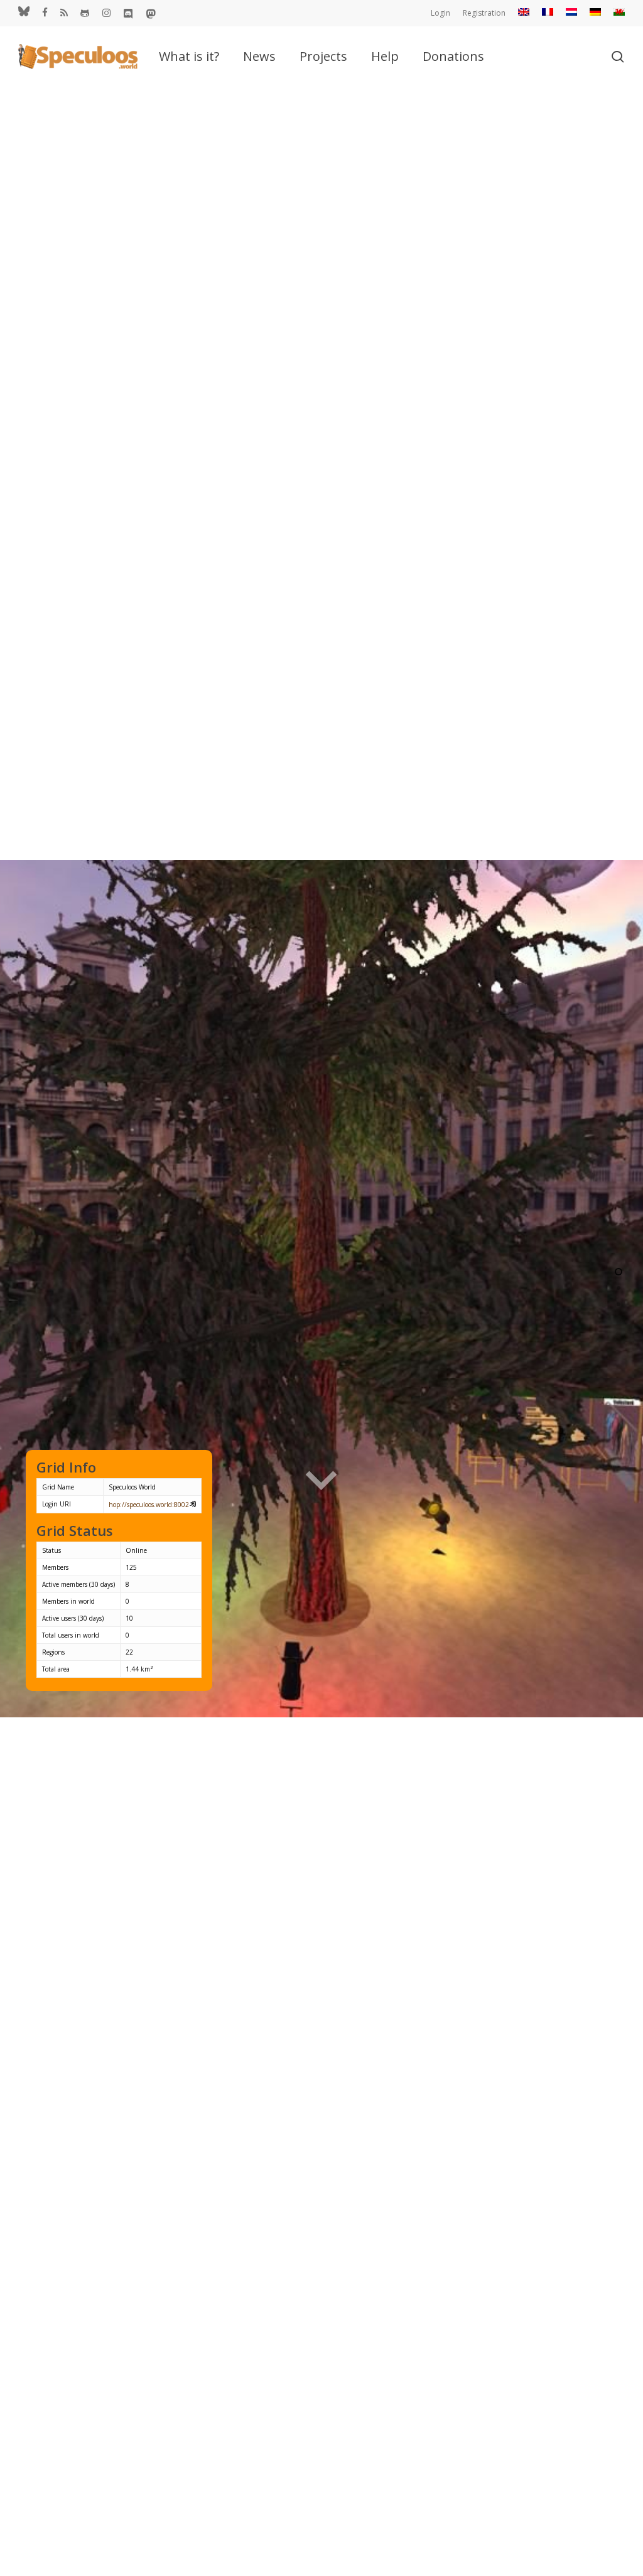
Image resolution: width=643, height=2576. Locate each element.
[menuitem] (524, 13)
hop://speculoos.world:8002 (149, 1505)
